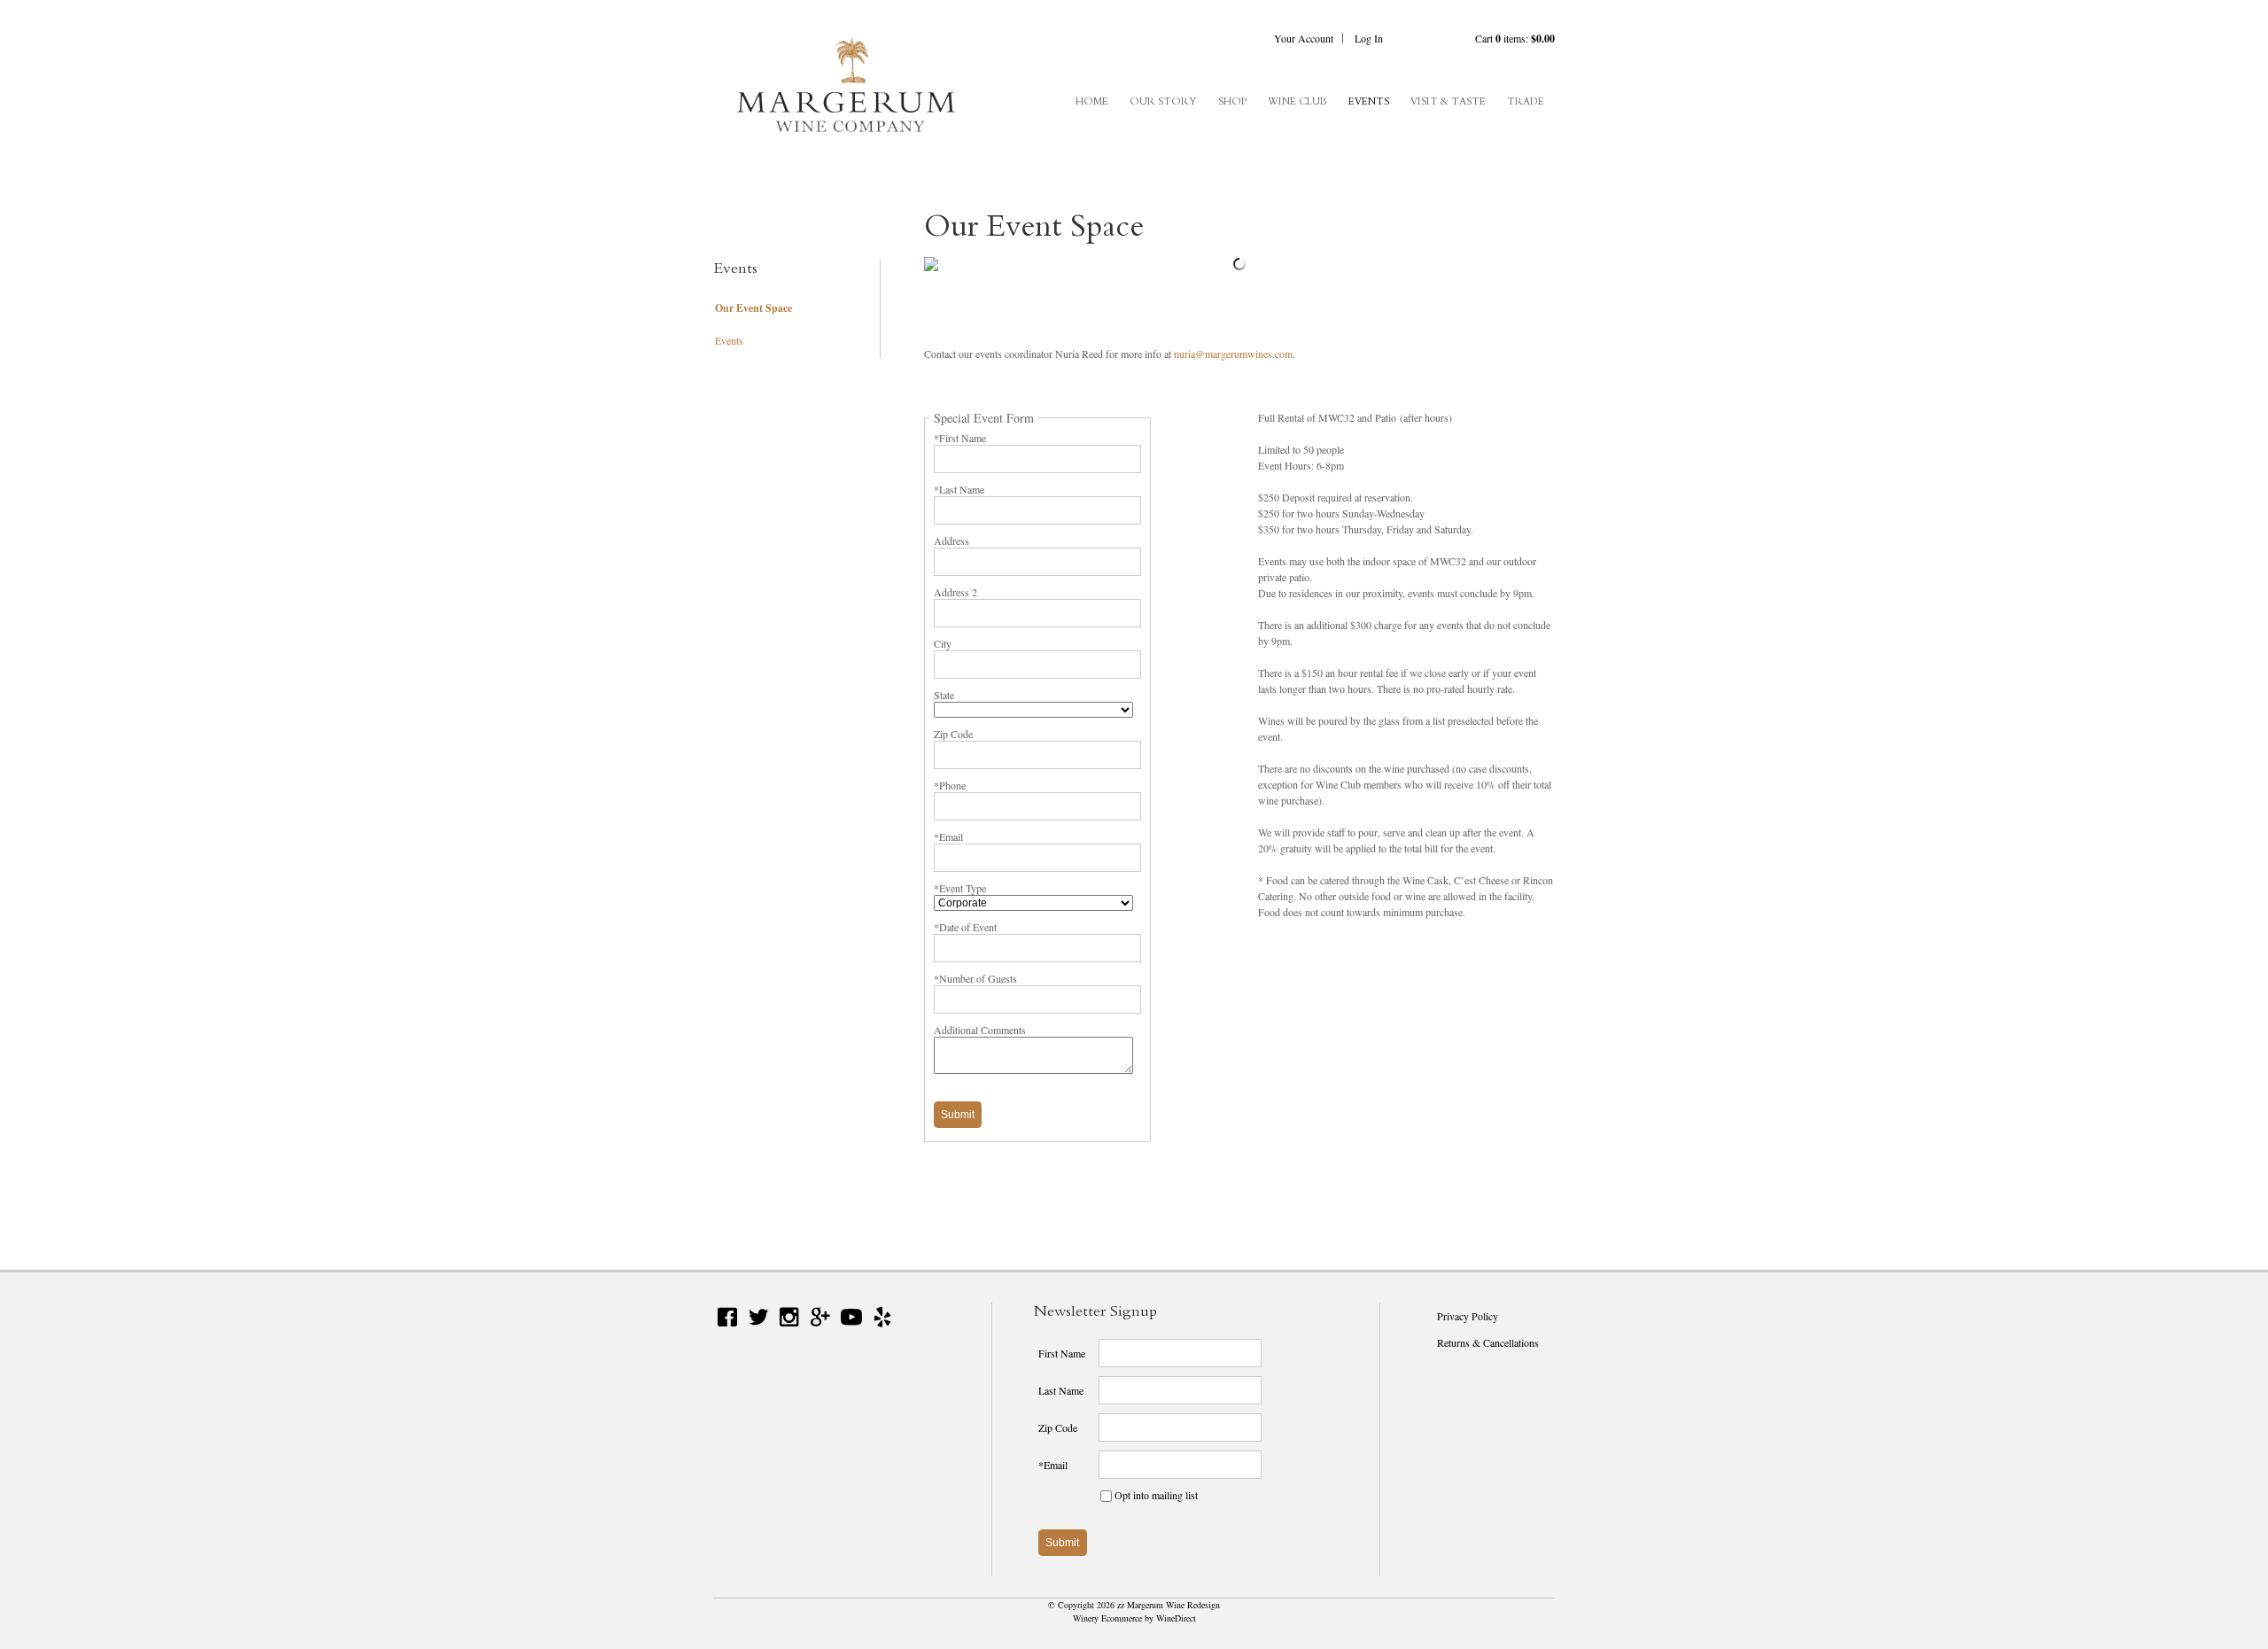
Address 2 (955, 592)
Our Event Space (753, 308)
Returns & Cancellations (1488, 1342)
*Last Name (959, 489)
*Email (948, 836)
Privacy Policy (1468, 1316)
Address (951, 541)
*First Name (960, 438)
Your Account (1304, 38)
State (944, 695)
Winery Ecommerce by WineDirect (1134, 1618)
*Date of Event (965, 927)
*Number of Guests (975, 978)
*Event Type (960, 888)
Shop (1232, 101)
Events (1369, 101)
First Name (1062, 1353)
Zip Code (953, 734)
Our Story (1163, 101)
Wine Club (1297, 101)
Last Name (1061, 1390)
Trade (1526, 101)
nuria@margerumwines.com (1233, 354)
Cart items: (1515, 38)
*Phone (950, 785)
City (943, 643)
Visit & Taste (1448, 101)
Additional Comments (980, 1030)
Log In (1369, 38)
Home (1092, 101)
